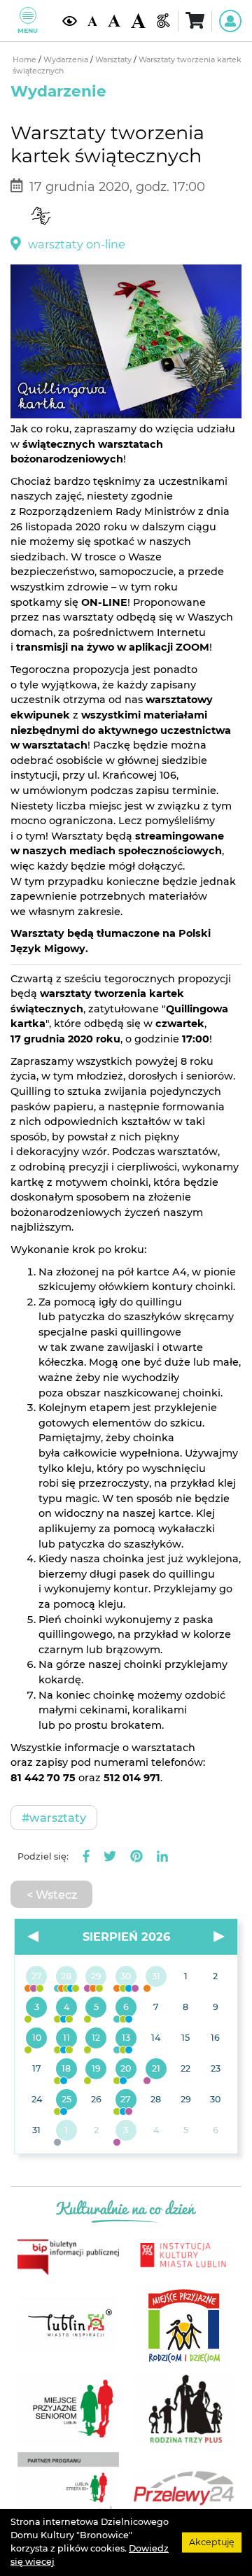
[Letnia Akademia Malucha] (37, 2008)
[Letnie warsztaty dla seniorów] (96, 2008)
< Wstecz (52, 1895)
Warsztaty (114, 60)
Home (26, 60)
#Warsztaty (54, 1818)
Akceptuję (212, 2542)
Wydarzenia (67, 60)
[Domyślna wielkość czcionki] (92, 20)
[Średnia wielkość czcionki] (114, 21)
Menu (28, 30)
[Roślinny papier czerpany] (126, 2131)
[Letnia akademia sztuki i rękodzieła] (156, 1977)
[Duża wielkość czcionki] (138, 20)
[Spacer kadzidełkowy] (156, 2069)
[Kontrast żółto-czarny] (70, 21)
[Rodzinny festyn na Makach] (67, 2131)
